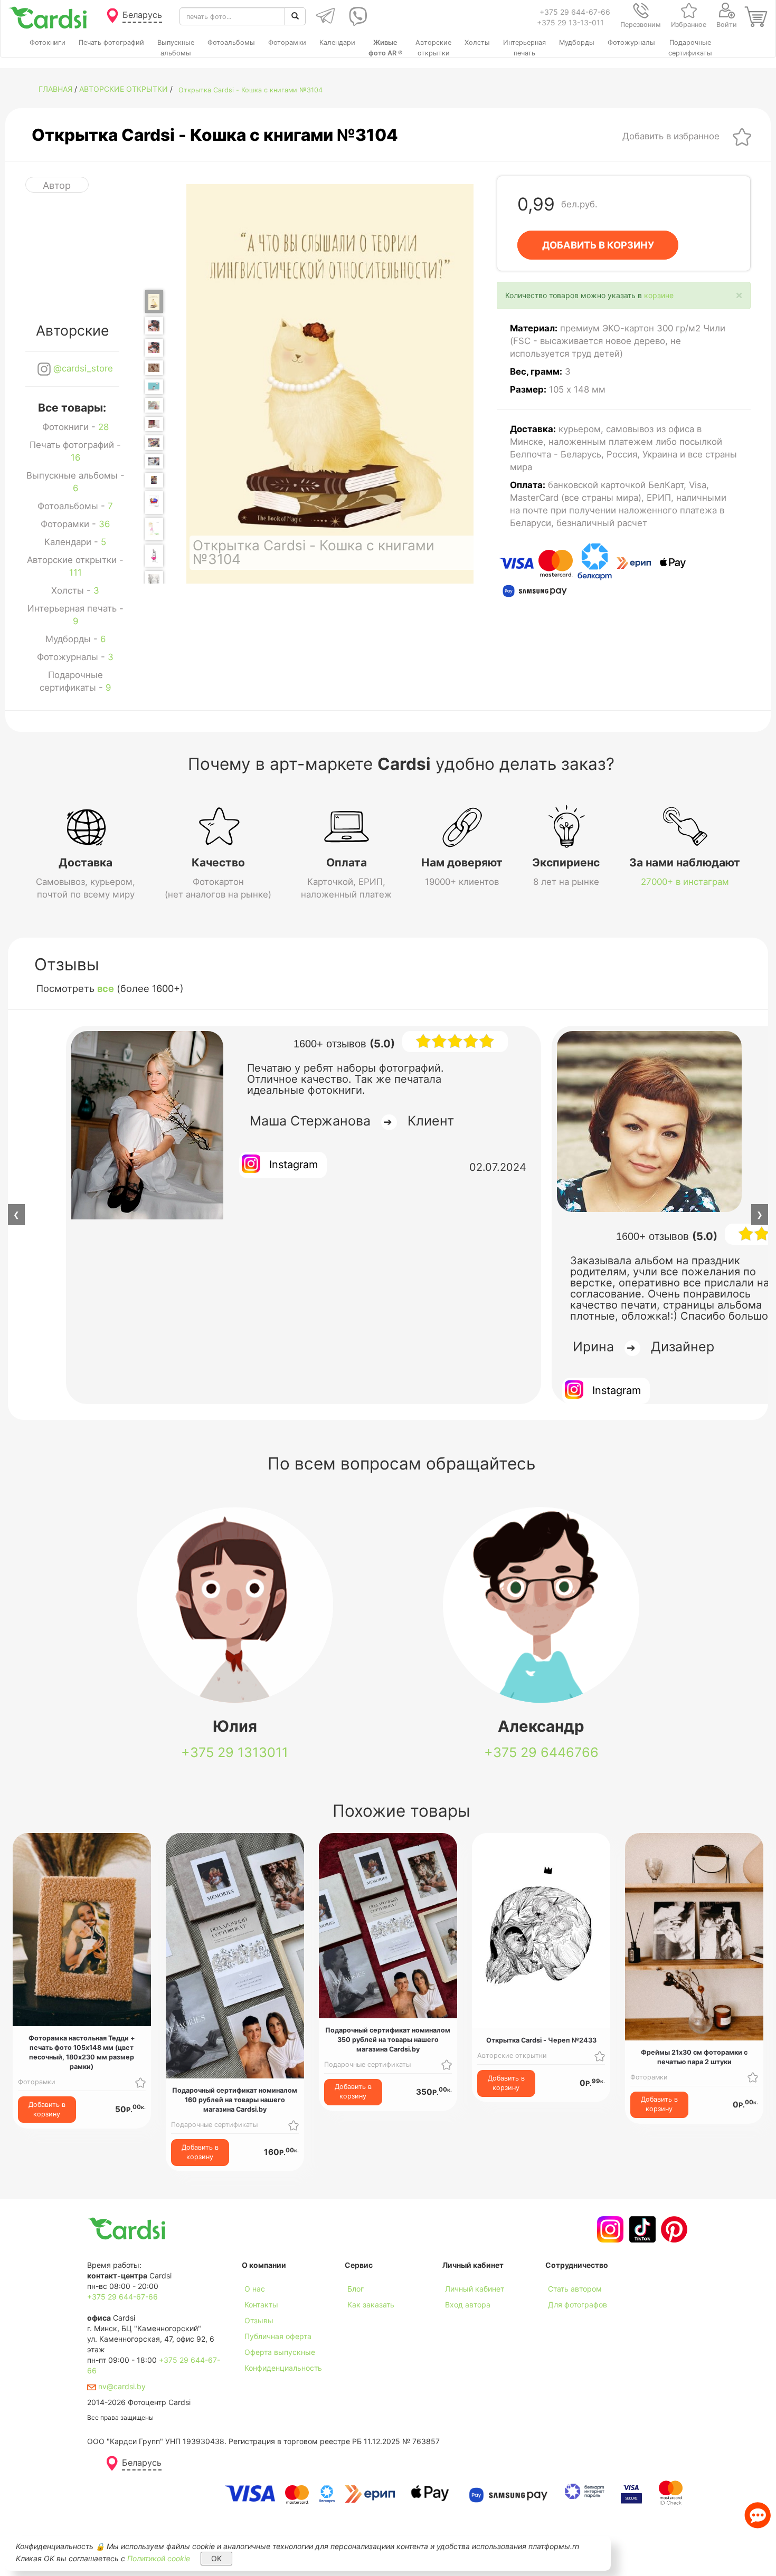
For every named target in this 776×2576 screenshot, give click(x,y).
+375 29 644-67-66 (575, 12)
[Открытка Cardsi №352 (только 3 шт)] (154, 368)
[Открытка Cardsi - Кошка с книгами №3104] (154, 302)
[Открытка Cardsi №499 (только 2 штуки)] (154, 556)
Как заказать (371, 2305)
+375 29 (235, 1752)
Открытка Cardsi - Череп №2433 (541, 2040)
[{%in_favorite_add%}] (140, 2082)
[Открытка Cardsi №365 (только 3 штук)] (154, 387)
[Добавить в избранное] (742, 136)
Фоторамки (37, 2082)
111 (75, 573)
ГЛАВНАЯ (55, 89)
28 (103, 427)
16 (75, 457)
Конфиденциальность (283, 2368)
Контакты (261, 2305)
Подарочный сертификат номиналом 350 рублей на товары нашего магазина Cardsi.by (388, 2040)
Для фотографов (578, 2305)
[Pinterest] (673, 2229)
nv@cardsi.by (121, 2386)
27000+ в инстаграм (685, 882)
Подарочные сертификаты (214, 2125)
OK (216, 2558)
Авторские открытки (124, 89)
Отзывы (259, 2320)
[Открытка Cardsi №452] (154, 480)
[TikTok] (641, 2229)
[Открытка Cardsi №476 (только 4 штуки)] (154, 503)
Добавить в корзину (47, 2109)
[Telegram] (324, 16)
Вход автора (468, 2305)
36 (104, 524)
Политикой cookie (159, 2558)
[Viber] (356, 16)
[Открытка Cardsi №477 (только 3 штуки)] (154, 529)
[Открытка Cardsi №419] (154, 424)
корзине (659, 295)
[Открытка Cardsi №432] (154, 443)
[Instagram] (609, 2229)
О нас (255, 2289)
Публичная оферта (278, 2336)
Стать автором (575, 2289)
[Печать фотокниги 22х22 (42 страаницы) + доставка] (154, 326)
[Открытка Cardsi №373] (154, 405)
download (362, 2320)
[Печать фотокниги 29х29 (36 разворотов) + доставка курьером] (154, 348)
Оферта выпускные (280, 2352)
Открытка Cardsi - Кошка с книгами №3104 (250, 90)
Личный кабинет (475, 2289)
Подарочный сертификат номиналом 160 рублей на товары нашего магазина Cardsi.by (235, 2100)
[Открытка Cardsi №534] (154, 582)
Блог (356, 2289)
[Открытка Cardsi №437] (154, 461)
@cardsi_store (82, 368)
